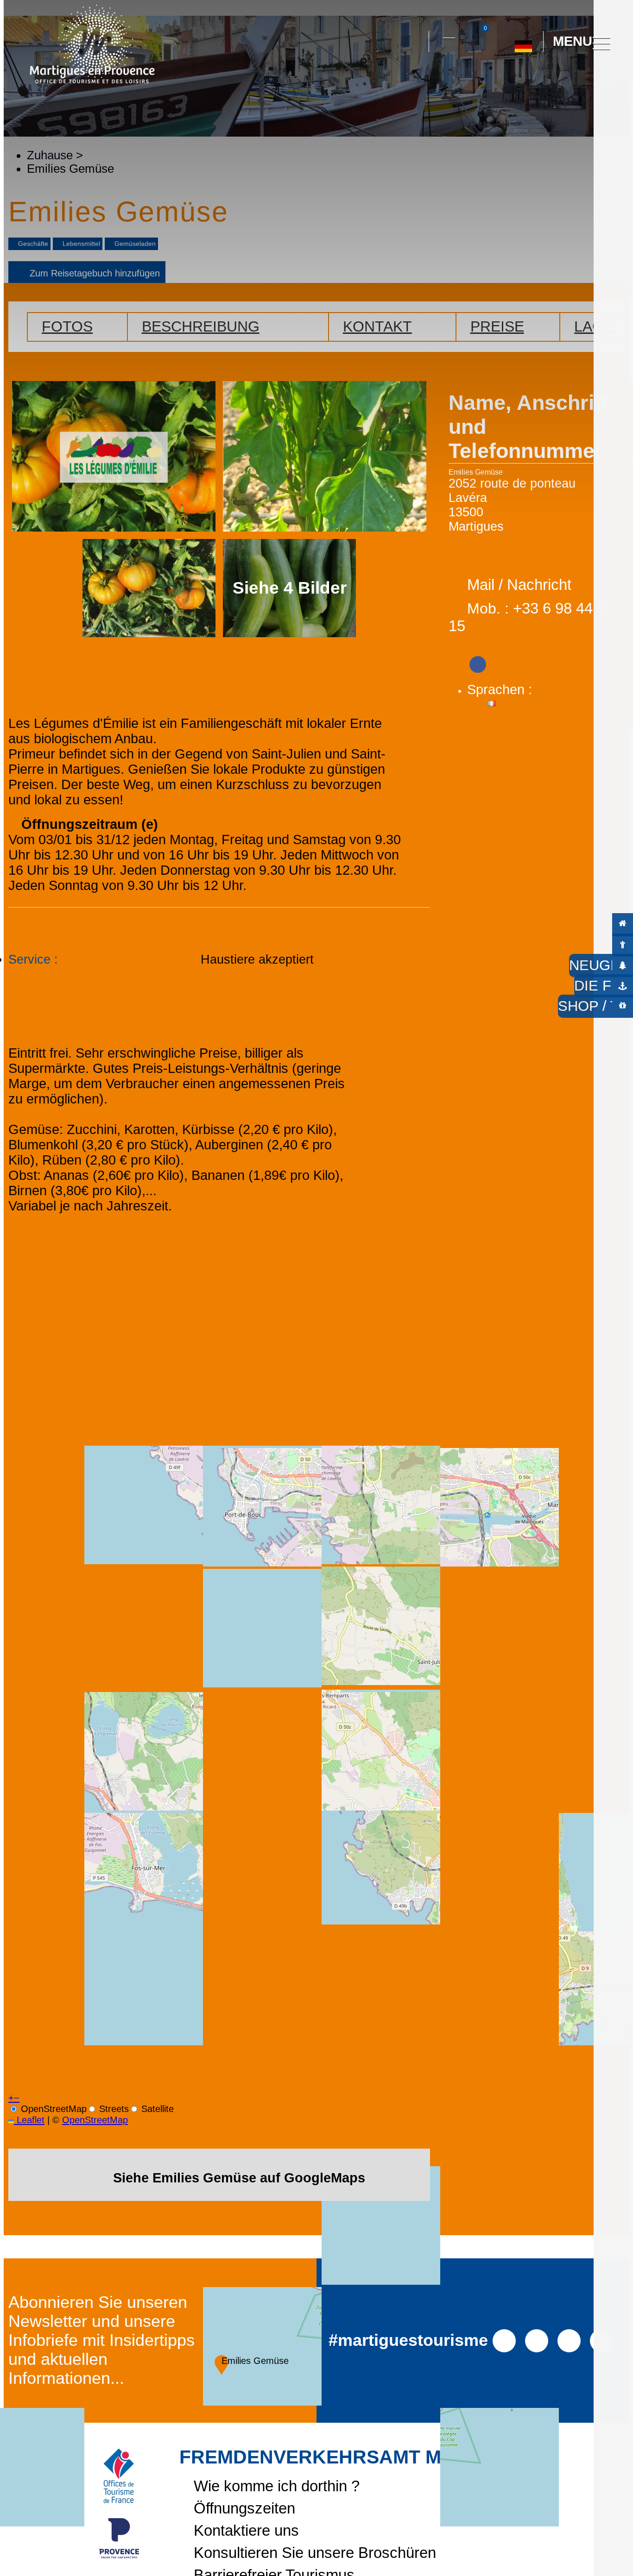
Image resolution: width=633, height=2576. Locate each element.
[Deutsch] (523, 43)
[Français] (533, 83)
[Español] (512, 83)
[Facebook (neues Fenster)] (504, 2340)
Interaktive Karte (449, 32)
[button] (413, 42)
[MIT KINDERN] (623, 944)
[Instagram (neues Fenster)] (536, 2340)
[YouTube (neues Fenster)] (569, 2340)
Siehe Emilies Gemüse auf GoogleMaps (239, 2178)
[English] (554, 83)
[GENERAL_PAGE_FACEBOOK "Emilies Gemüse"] (478, 661)
